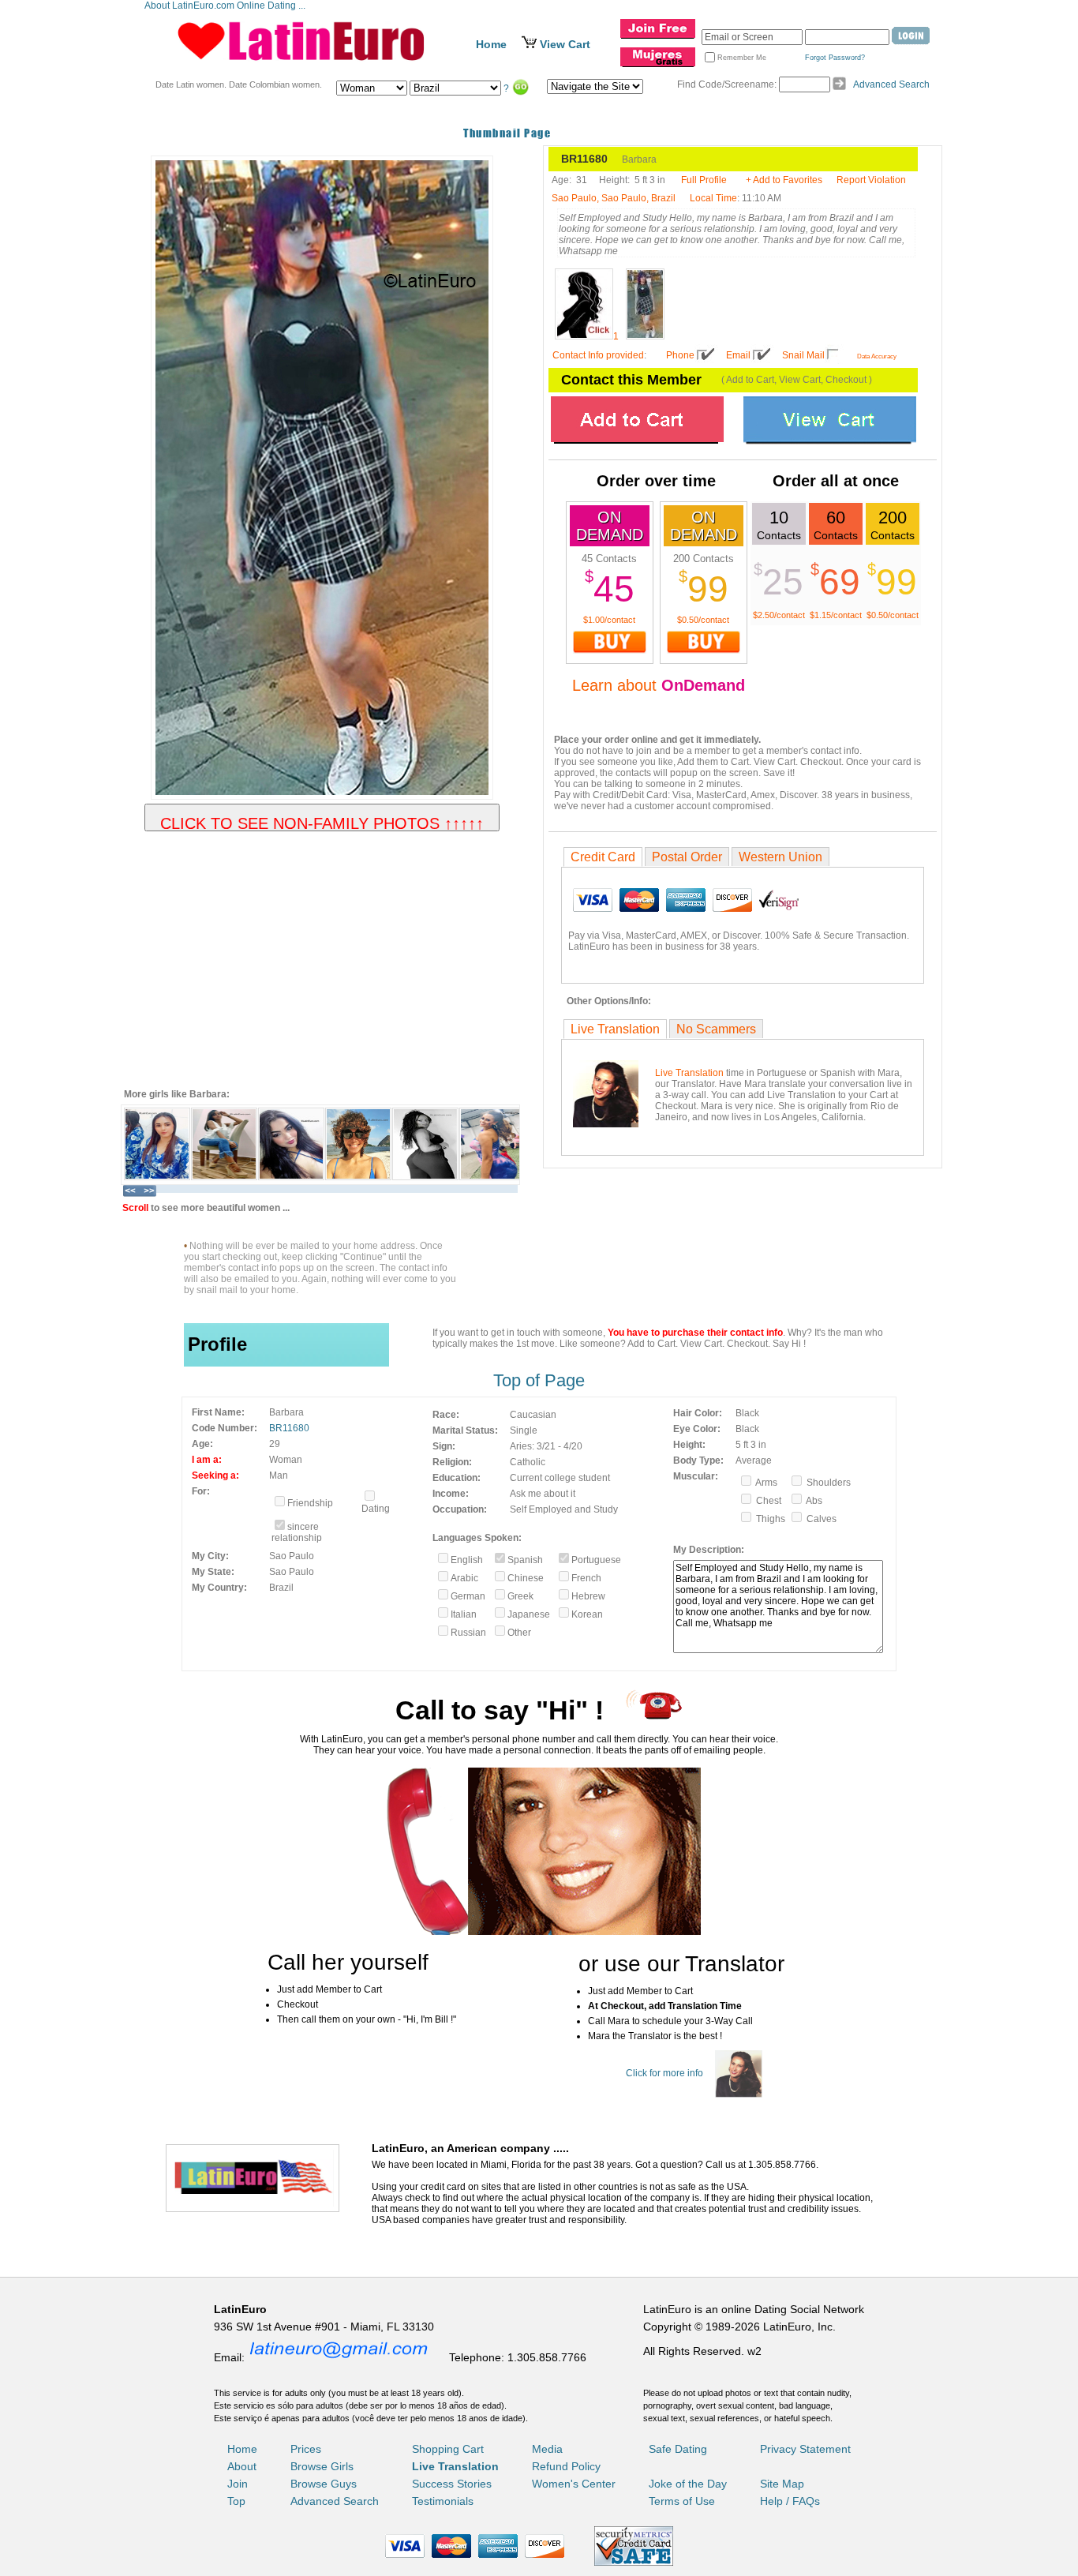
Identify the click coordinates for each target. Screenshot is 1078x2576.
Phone (680, 355)
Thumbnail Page (507, 133)
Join (238, 2484)
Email (738, 355)
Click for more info (664, 2073)
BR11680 (289, 1428)
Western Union (780, 857)
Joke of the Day (688, 2484)
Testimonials (443, 2501)
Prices (306, 2449)
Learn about (659, 685)
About (242, 2466)
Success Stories (452, 2484)
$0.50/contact (703, 620)
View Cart (565, 44)
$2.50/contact (779, 615)
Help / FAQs (790, 2501)
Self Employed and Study (564, 1509)
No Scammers (716, 1029)
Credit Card (603, 857)
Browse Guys (324, 2484)
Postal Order (687, 857)
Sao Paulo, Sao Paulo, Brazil (614, 198)
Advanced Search (891, 84)
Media (547, 2449)
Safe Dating (678, 2449)
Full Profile (704, 180)
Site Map (782, 2484)
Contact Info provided (598, 355)
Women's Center (574, 2484)
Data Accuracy (877, 356)
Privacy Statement (805, 2449)
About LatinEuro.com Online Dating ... (226, 6)
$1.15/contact (836, 615)
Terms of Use (682, 2501)
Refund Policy (566, 2466)
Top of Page (539, 1380)
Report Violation (871, 180)
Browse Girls (322, 2466)
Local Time (713, 198)
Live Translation (615, 1029)
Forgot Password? (835, 58)
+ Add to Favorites (784, 180)
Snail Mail (803, 355)
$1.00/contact (609, 620)
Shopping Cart (448, 2449)
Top (236, 2501)
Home (491, 44)
